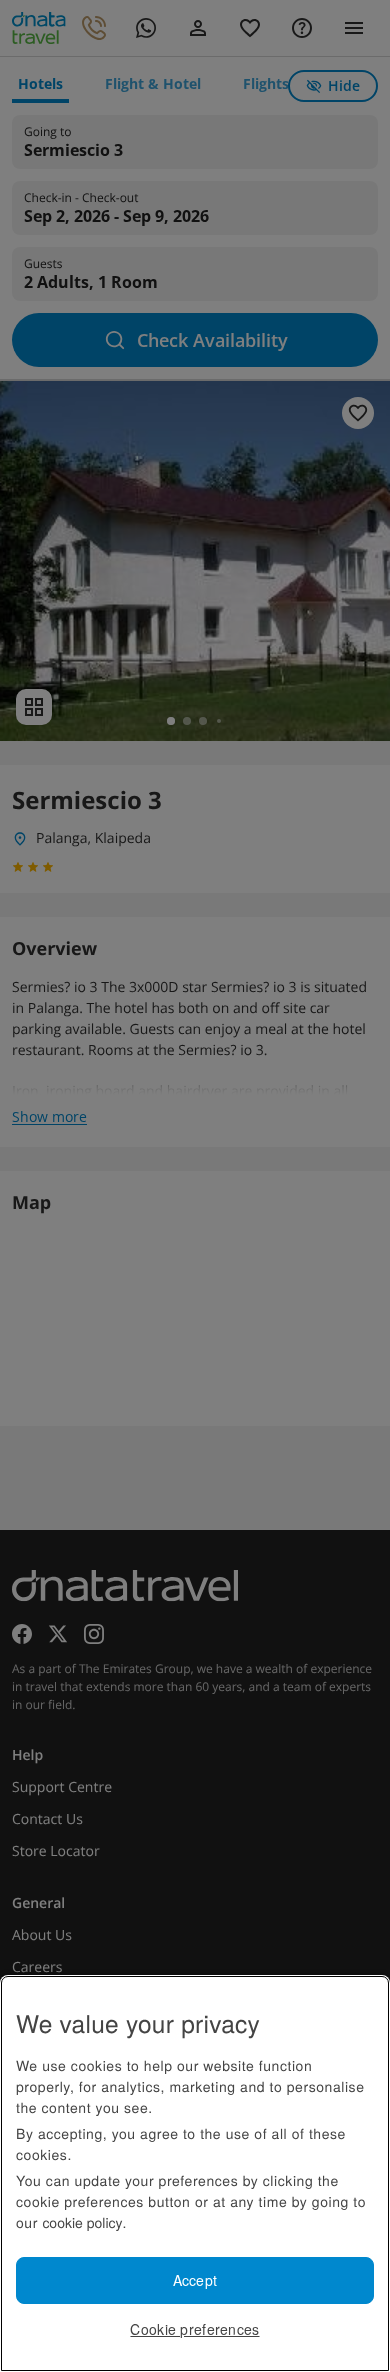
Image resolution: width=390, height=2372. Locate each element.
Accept (195, 2280)
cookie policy (82, 2222)
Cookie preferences (194, 2329)
